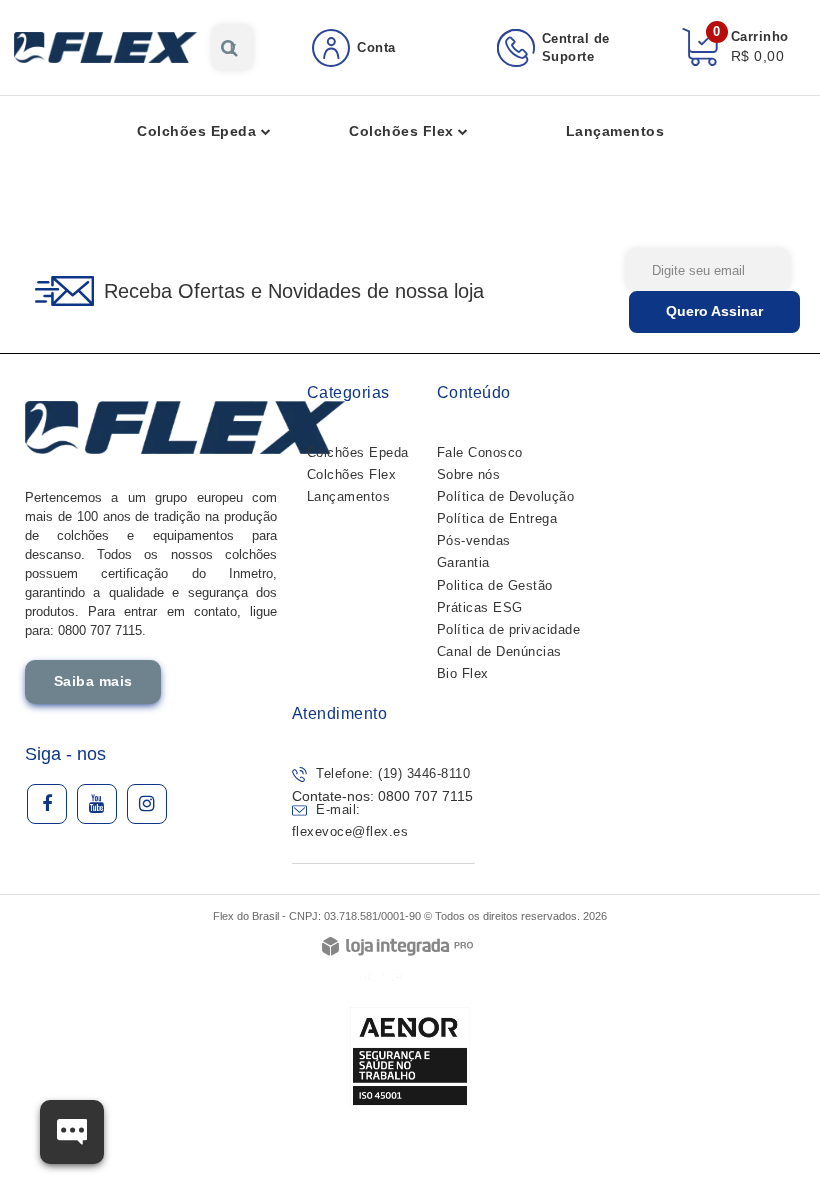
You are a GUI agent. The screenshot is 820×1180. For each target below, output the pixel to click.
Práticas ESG (480, 607)
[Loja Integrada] (397, 947)
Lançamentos (349, 496)
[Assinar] (714, 312)
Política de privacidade (509, 629)
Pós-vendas (474, 540)
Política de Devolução (506, 496)
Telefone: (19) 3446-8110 (391, 773)
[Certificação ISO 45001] (410, 1057)
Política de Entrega (497, 518)
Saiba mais (93, 681)
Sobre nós (469, 474)
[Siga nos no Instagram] (147, 804)
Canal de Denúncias (499, 651)
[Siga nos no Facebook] (47, 804)
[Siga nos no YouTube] (97, 804)
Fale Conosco (480, 452)
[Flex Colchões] (105, 47)
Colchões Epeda (358, 452)
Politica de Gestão (495, 585)
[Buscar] (229, 47)
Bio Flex (463, 673)
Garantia (463, 562)
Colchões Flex (352, 474)
